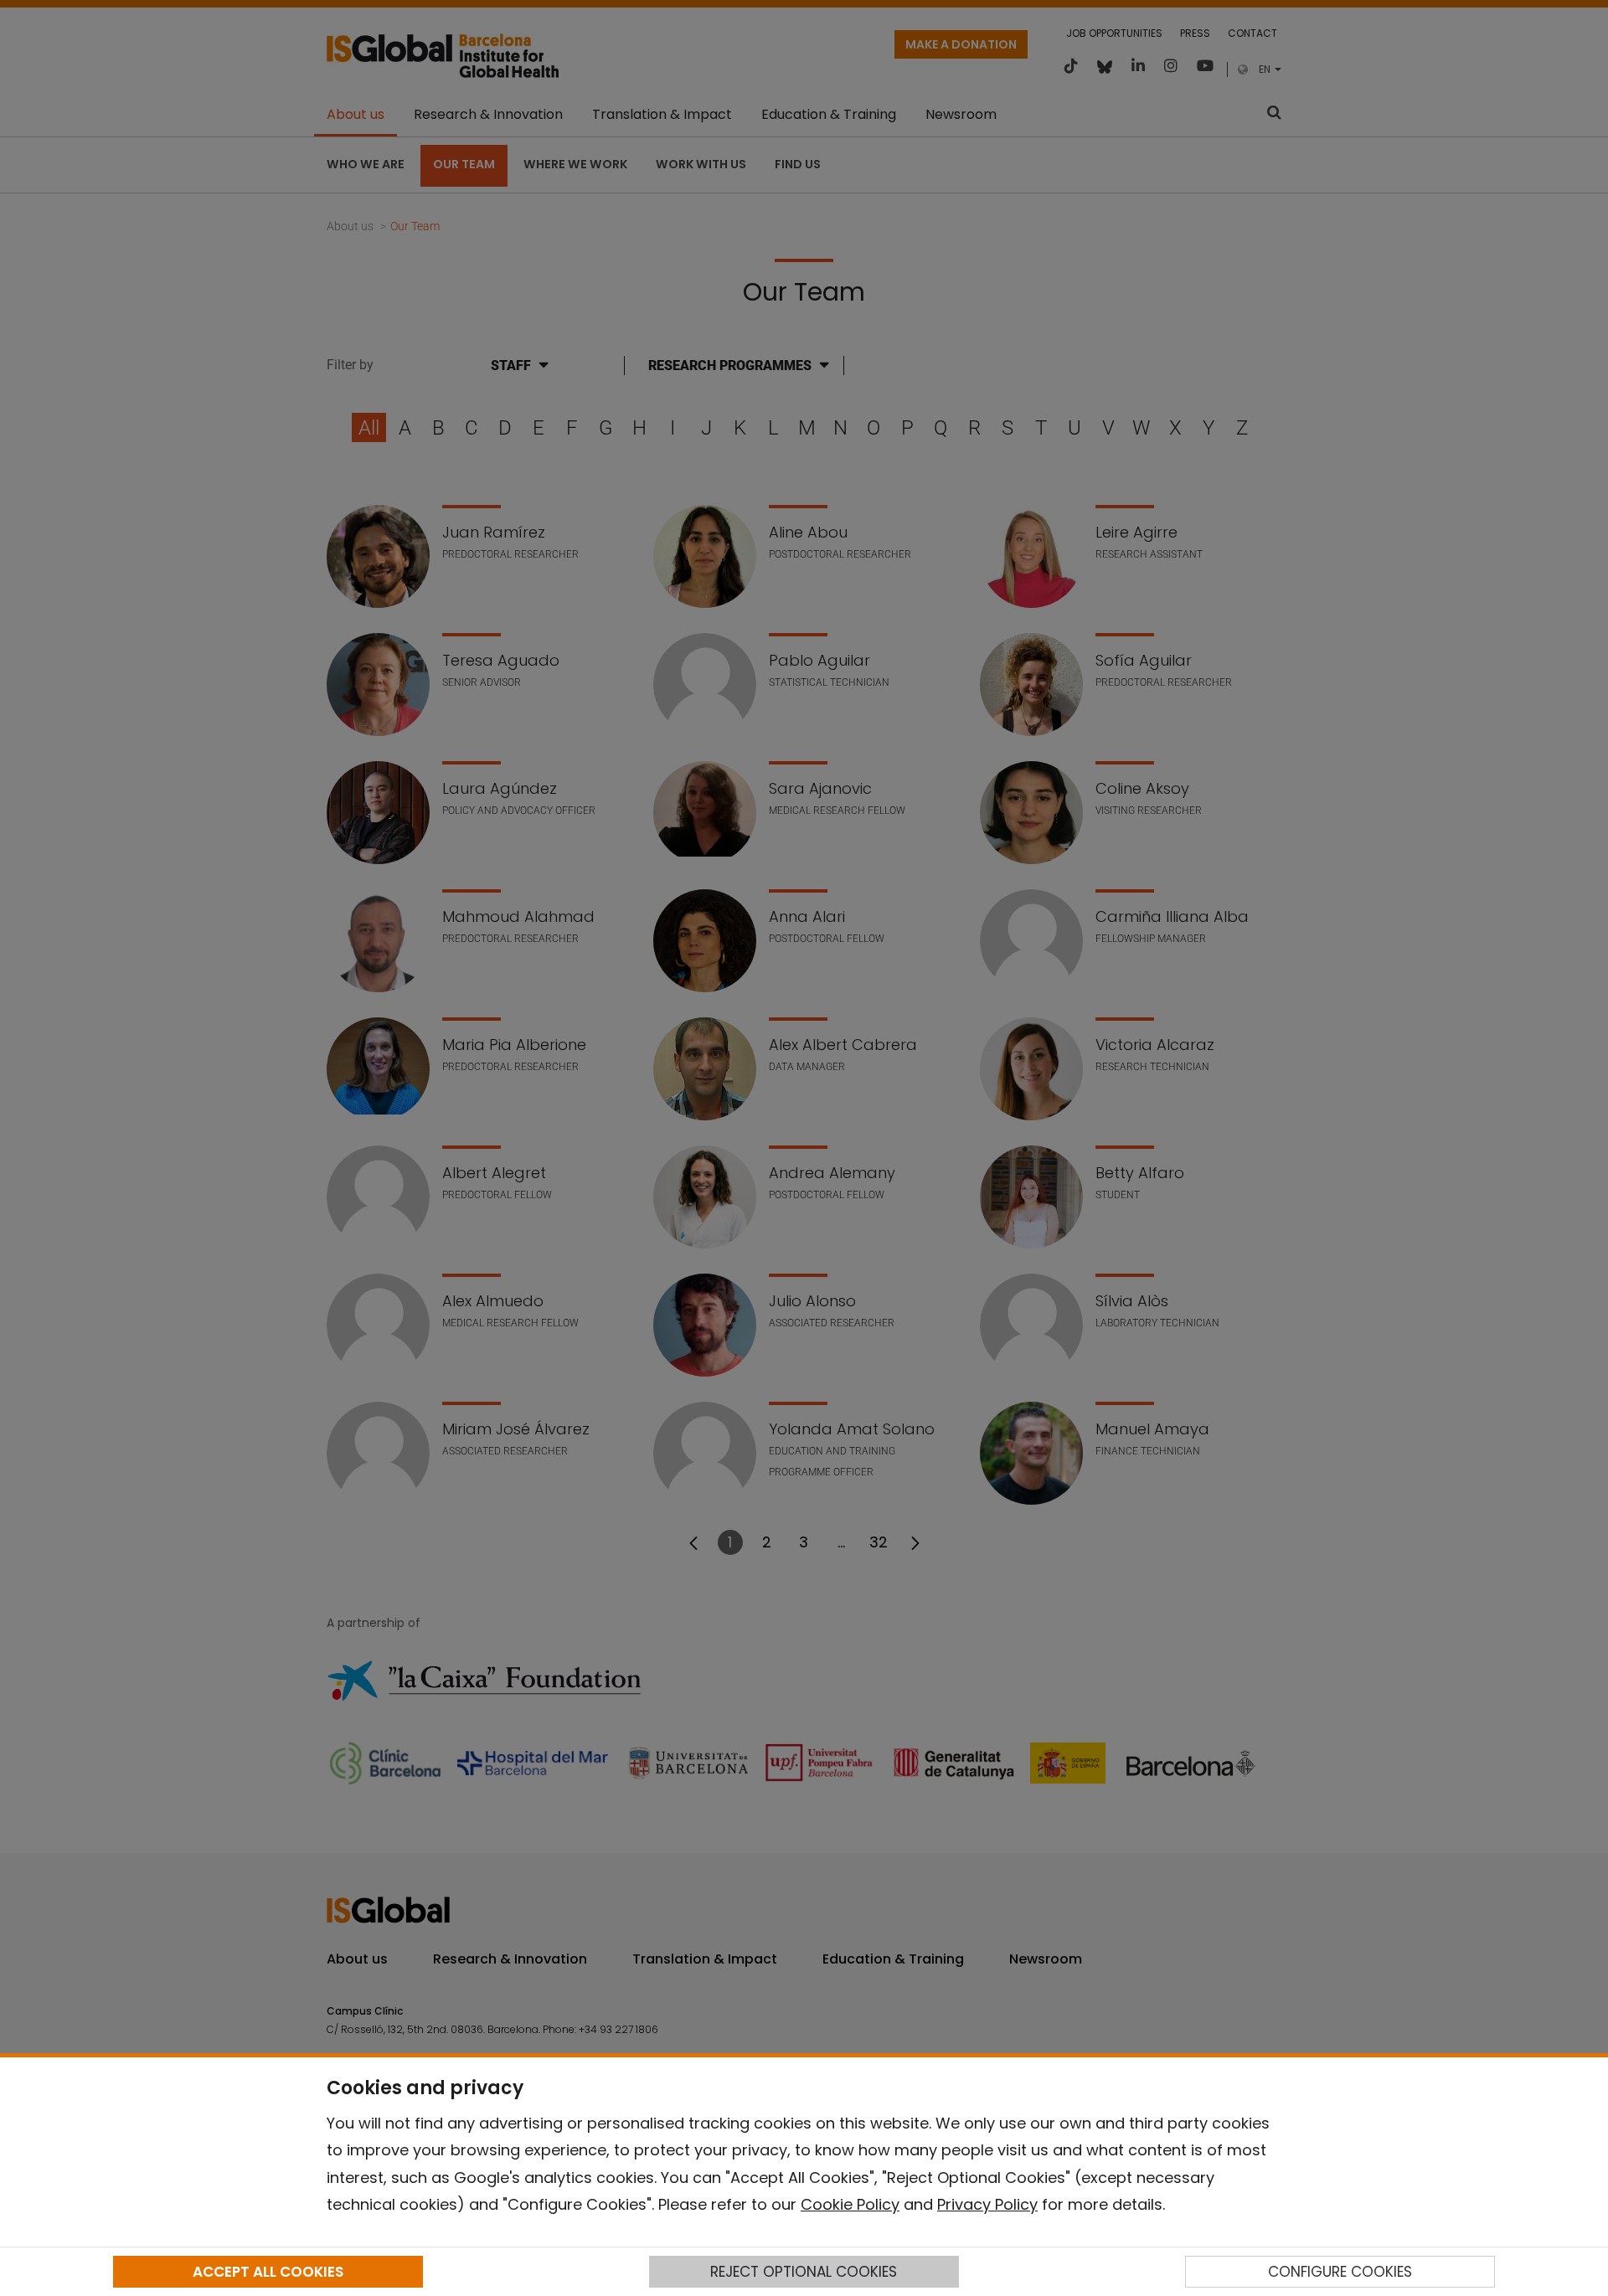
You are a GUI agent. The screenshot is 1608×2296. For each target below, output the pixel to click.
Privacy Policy (987, 2204)
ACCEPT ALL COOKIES (268, 2272)
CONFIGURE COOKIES (1340, 2272)
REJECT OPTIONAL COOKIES (804, 2272)
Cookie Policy (850, 2204)
